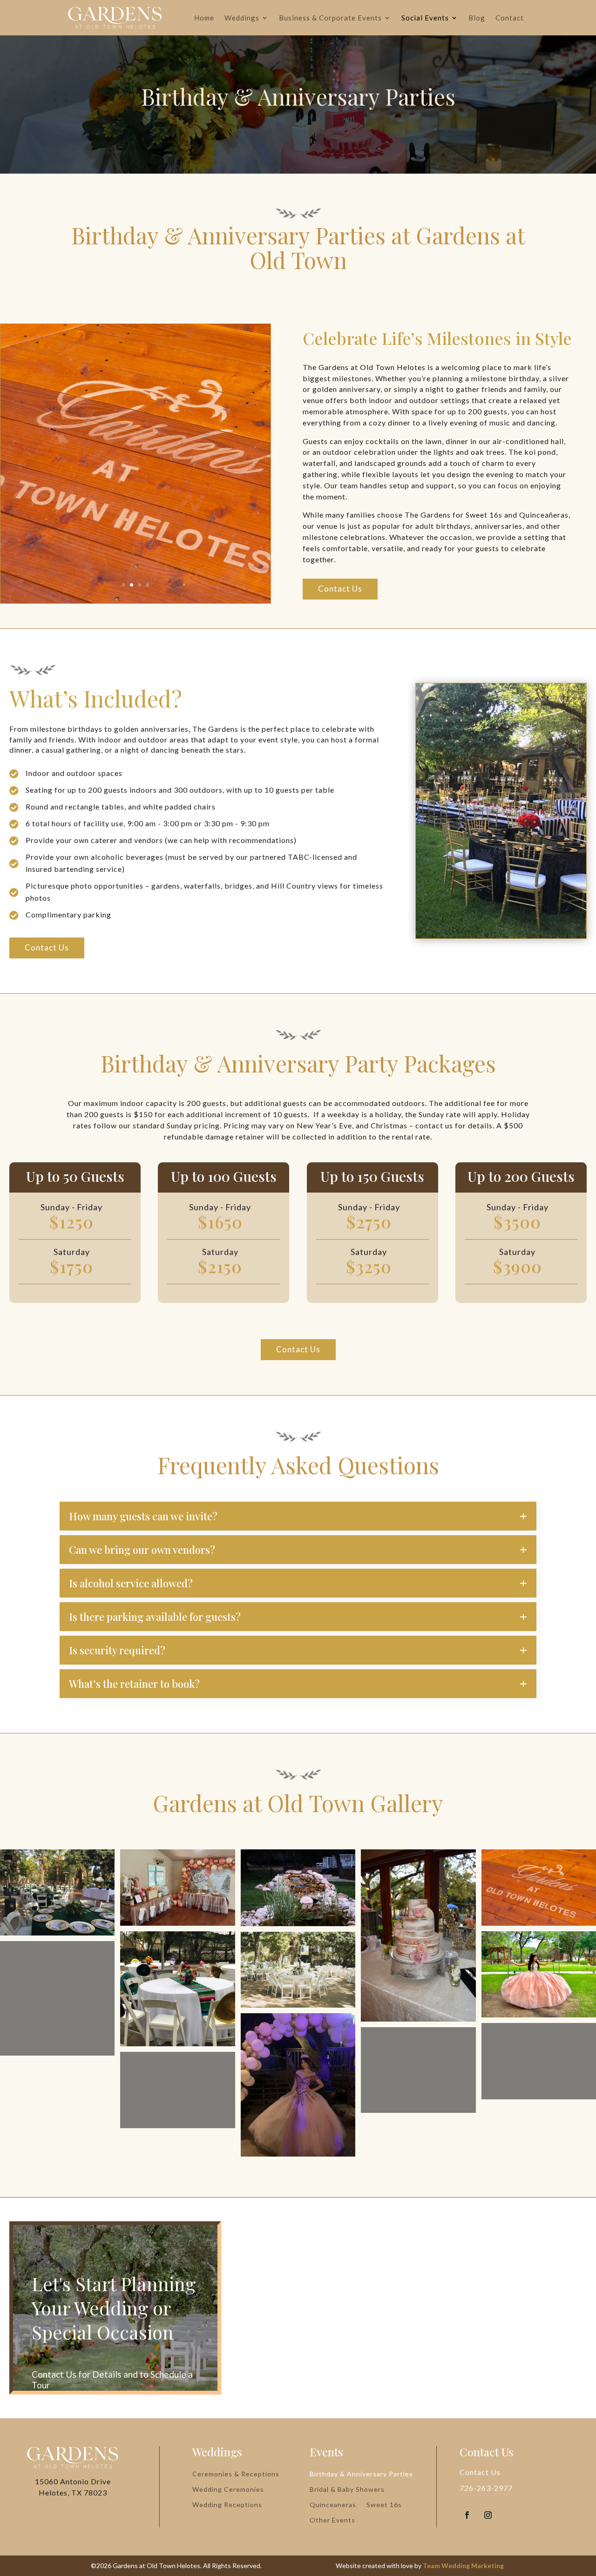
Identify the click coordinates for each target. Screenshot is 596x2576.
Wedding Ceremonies (228, 2489)
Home (204, 18)
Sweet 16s (384, 2505)
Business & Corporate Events (330, 18)
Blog (477, 18)
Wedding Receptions (227, 2505)
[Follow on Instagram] (488, 2515)
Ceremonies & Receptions (236, 2474)
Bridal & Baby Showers (347, 2489)
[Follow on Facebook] (467, 2515)
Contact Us (340, 589)
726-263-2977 (486, 2488)
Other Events (332, 2520)
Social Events (425, 18)
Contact (510, 18)
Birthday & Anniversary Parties (361, 2474)
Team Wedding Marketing (463, 2566)
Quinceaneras (333, 2505)
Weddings (242, 18)
